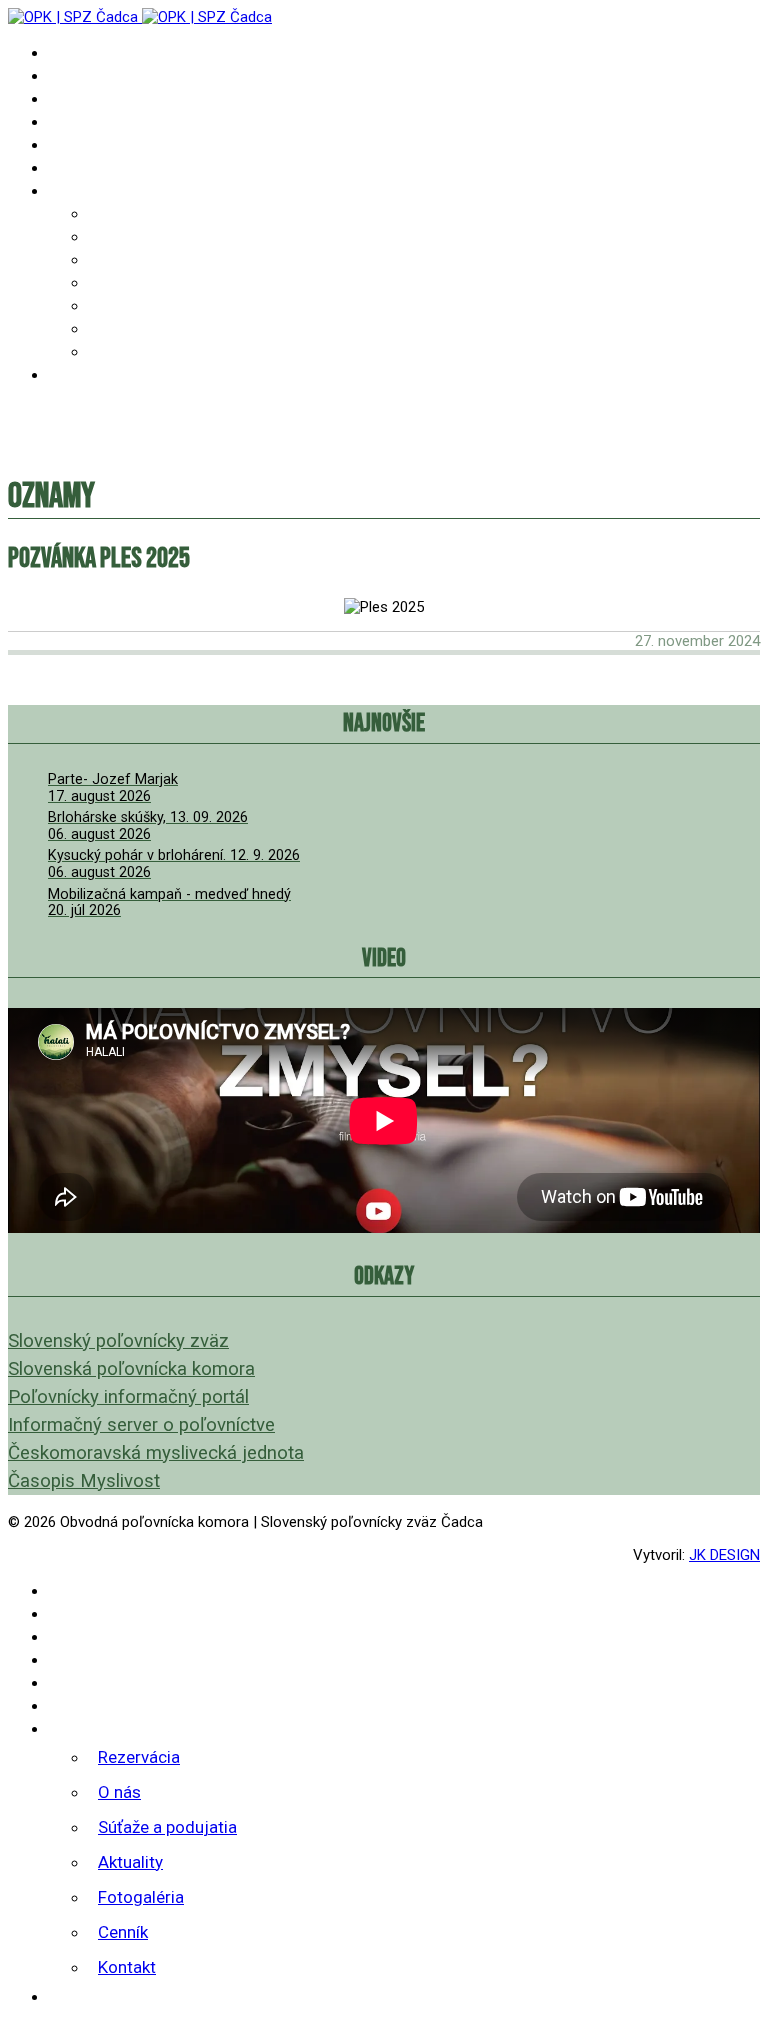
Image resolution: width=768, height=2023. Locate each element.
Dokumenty (90, 121)
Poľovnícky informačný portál (128, 1397)
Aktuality (126, 282)
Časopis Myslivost (84, 1481)
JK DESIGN (724, 1555)
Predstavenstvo (108, 144)
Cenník (113, 328)
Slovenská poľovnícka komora (131, 1369)
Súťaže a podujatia (159, 259)
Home (67, 52)
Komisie (76, 167)
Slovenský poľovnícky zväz (118, 1341)
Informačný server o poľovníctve (141, 1425)
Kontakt (119, 351)
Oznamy (77, 75)
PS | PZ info (93, 98)
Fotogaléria (134, 305)
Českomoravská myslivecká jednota (156, 1453)
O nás (108, 236)
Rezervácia (129, 213)
